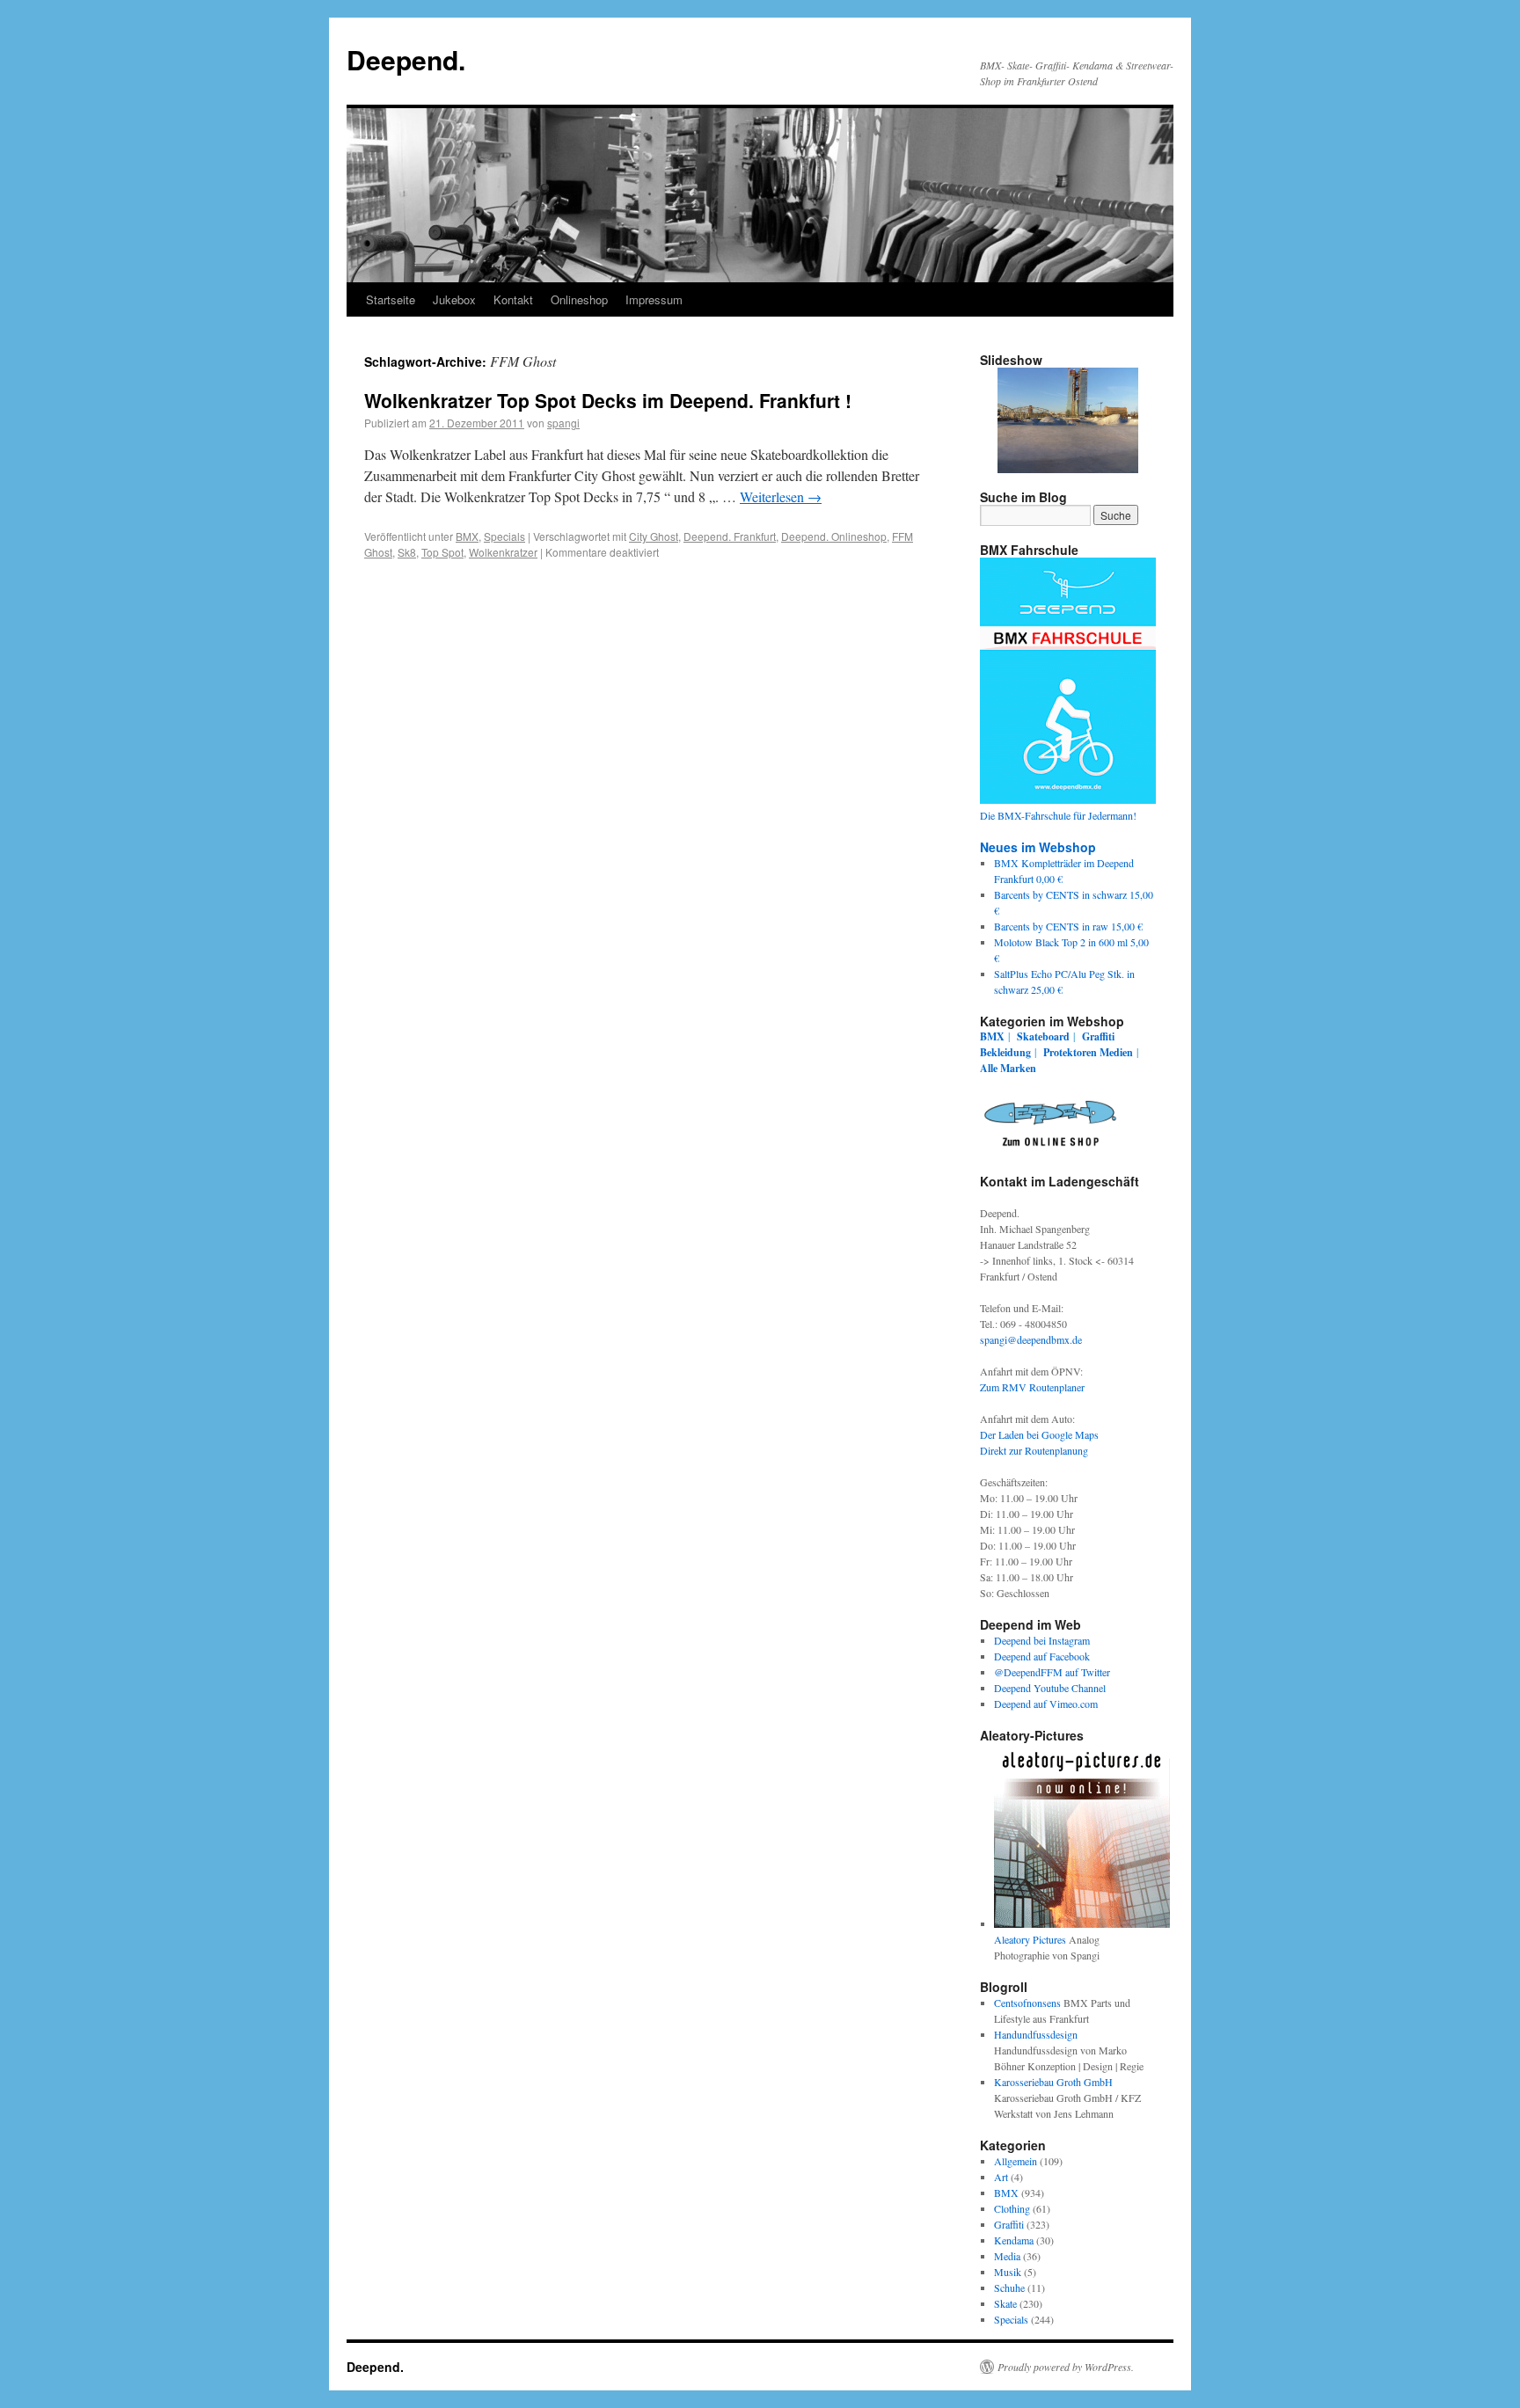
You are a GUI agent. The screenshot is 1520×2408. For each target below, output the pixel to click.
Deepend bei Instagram (1042, 1640)
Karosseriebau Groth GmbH (1053, 2082)
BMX (467, 536)
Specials (504, 536)
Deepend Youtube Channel (1050, 1688)
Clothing (1012, 2208)
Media (1007, 2256)
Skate (1005, 2303)
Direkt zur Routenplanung (1034, 1450)
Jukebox (454, 299)
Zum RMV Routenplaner (1032, 1387)
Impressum (654, 299)
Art (1001, 2177)
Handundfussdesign (1036, 2034)
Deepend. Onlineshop (834, 536)
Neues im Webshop (1038, 847)
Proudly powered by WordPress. (1066, 2367)
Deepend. (406, 59)
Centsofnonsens (1027, 2003)
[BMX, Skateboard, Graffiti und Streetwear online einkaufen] (1050, 1149)
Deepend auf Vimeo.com (1046, 1704)
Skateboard (1043, 1036)
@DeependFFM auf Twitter (1052, 1672)
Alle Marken (1008, 1068)
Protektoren (1070, 1052)
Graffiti (1098, 1036)
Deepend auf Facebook (1042, 1656)
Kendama (1014, 2240)
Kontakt (513, 299)
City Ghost (654, 536)
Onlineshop (579, 299)
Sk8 (407, 552)
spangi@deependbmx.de (1031, 1339)
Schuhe (1009, 2288)
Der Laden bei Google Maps (1039, 1434)
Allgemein (1016, 2161)
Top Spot (442, 552)
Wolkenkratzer (503, 552)
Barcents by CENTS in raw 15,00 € (1068, 926)
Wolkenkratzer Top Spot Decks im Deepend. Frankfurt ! (608, 400)
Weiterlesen (781, 496)
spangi (563, 423)
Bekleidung (1005, 1052)
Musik (1008, 2272)
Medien (1116, 1052)
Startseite (391, 299)
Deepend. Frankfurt (730, 536)
